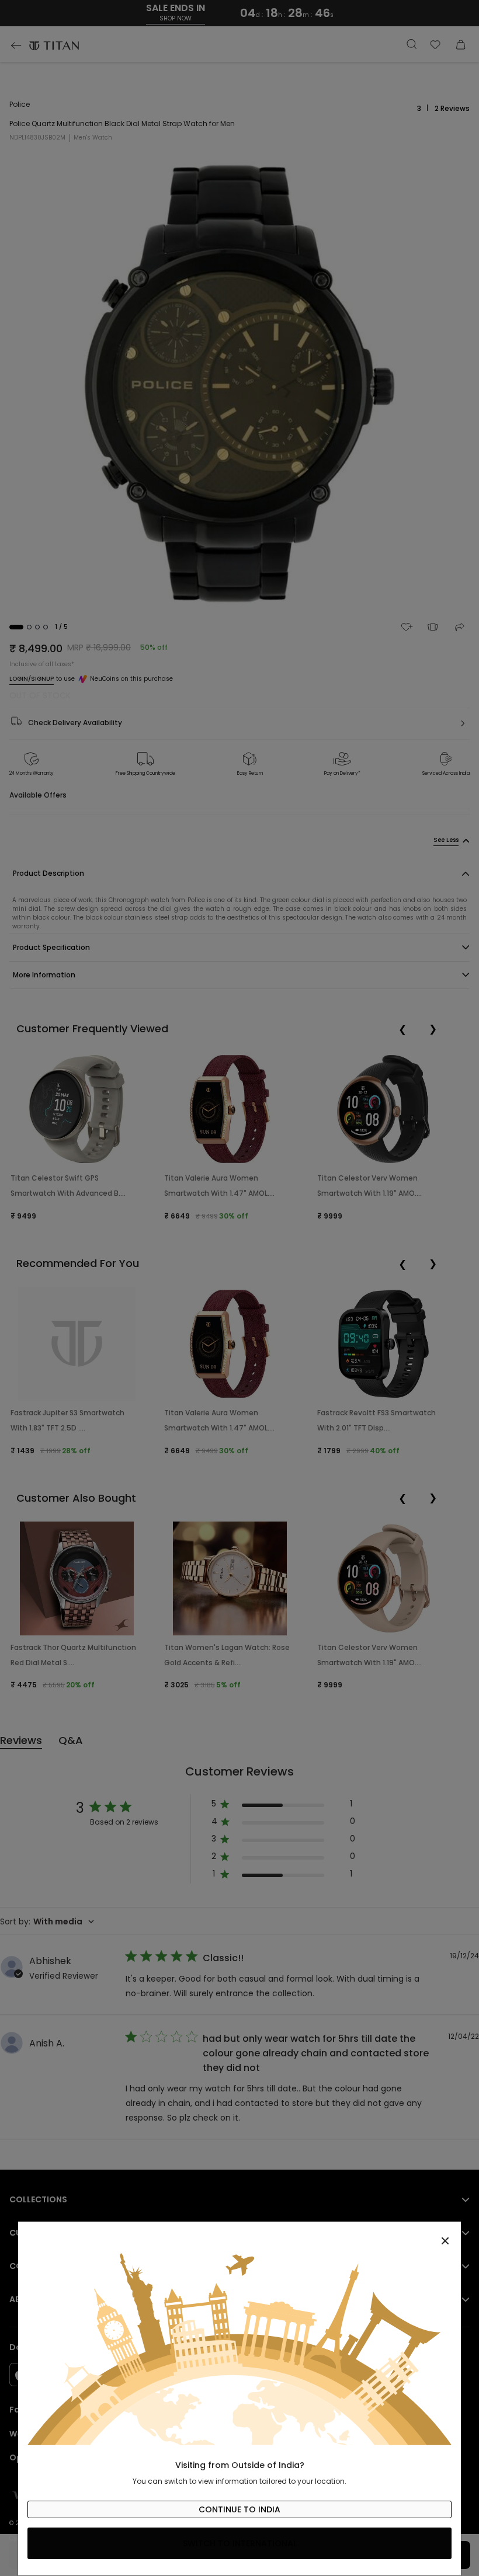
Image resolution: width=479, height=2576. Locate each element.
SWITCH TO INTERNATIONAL (240, 2543)
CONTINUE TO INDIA (239, 2509)
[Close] (239, 2234)
